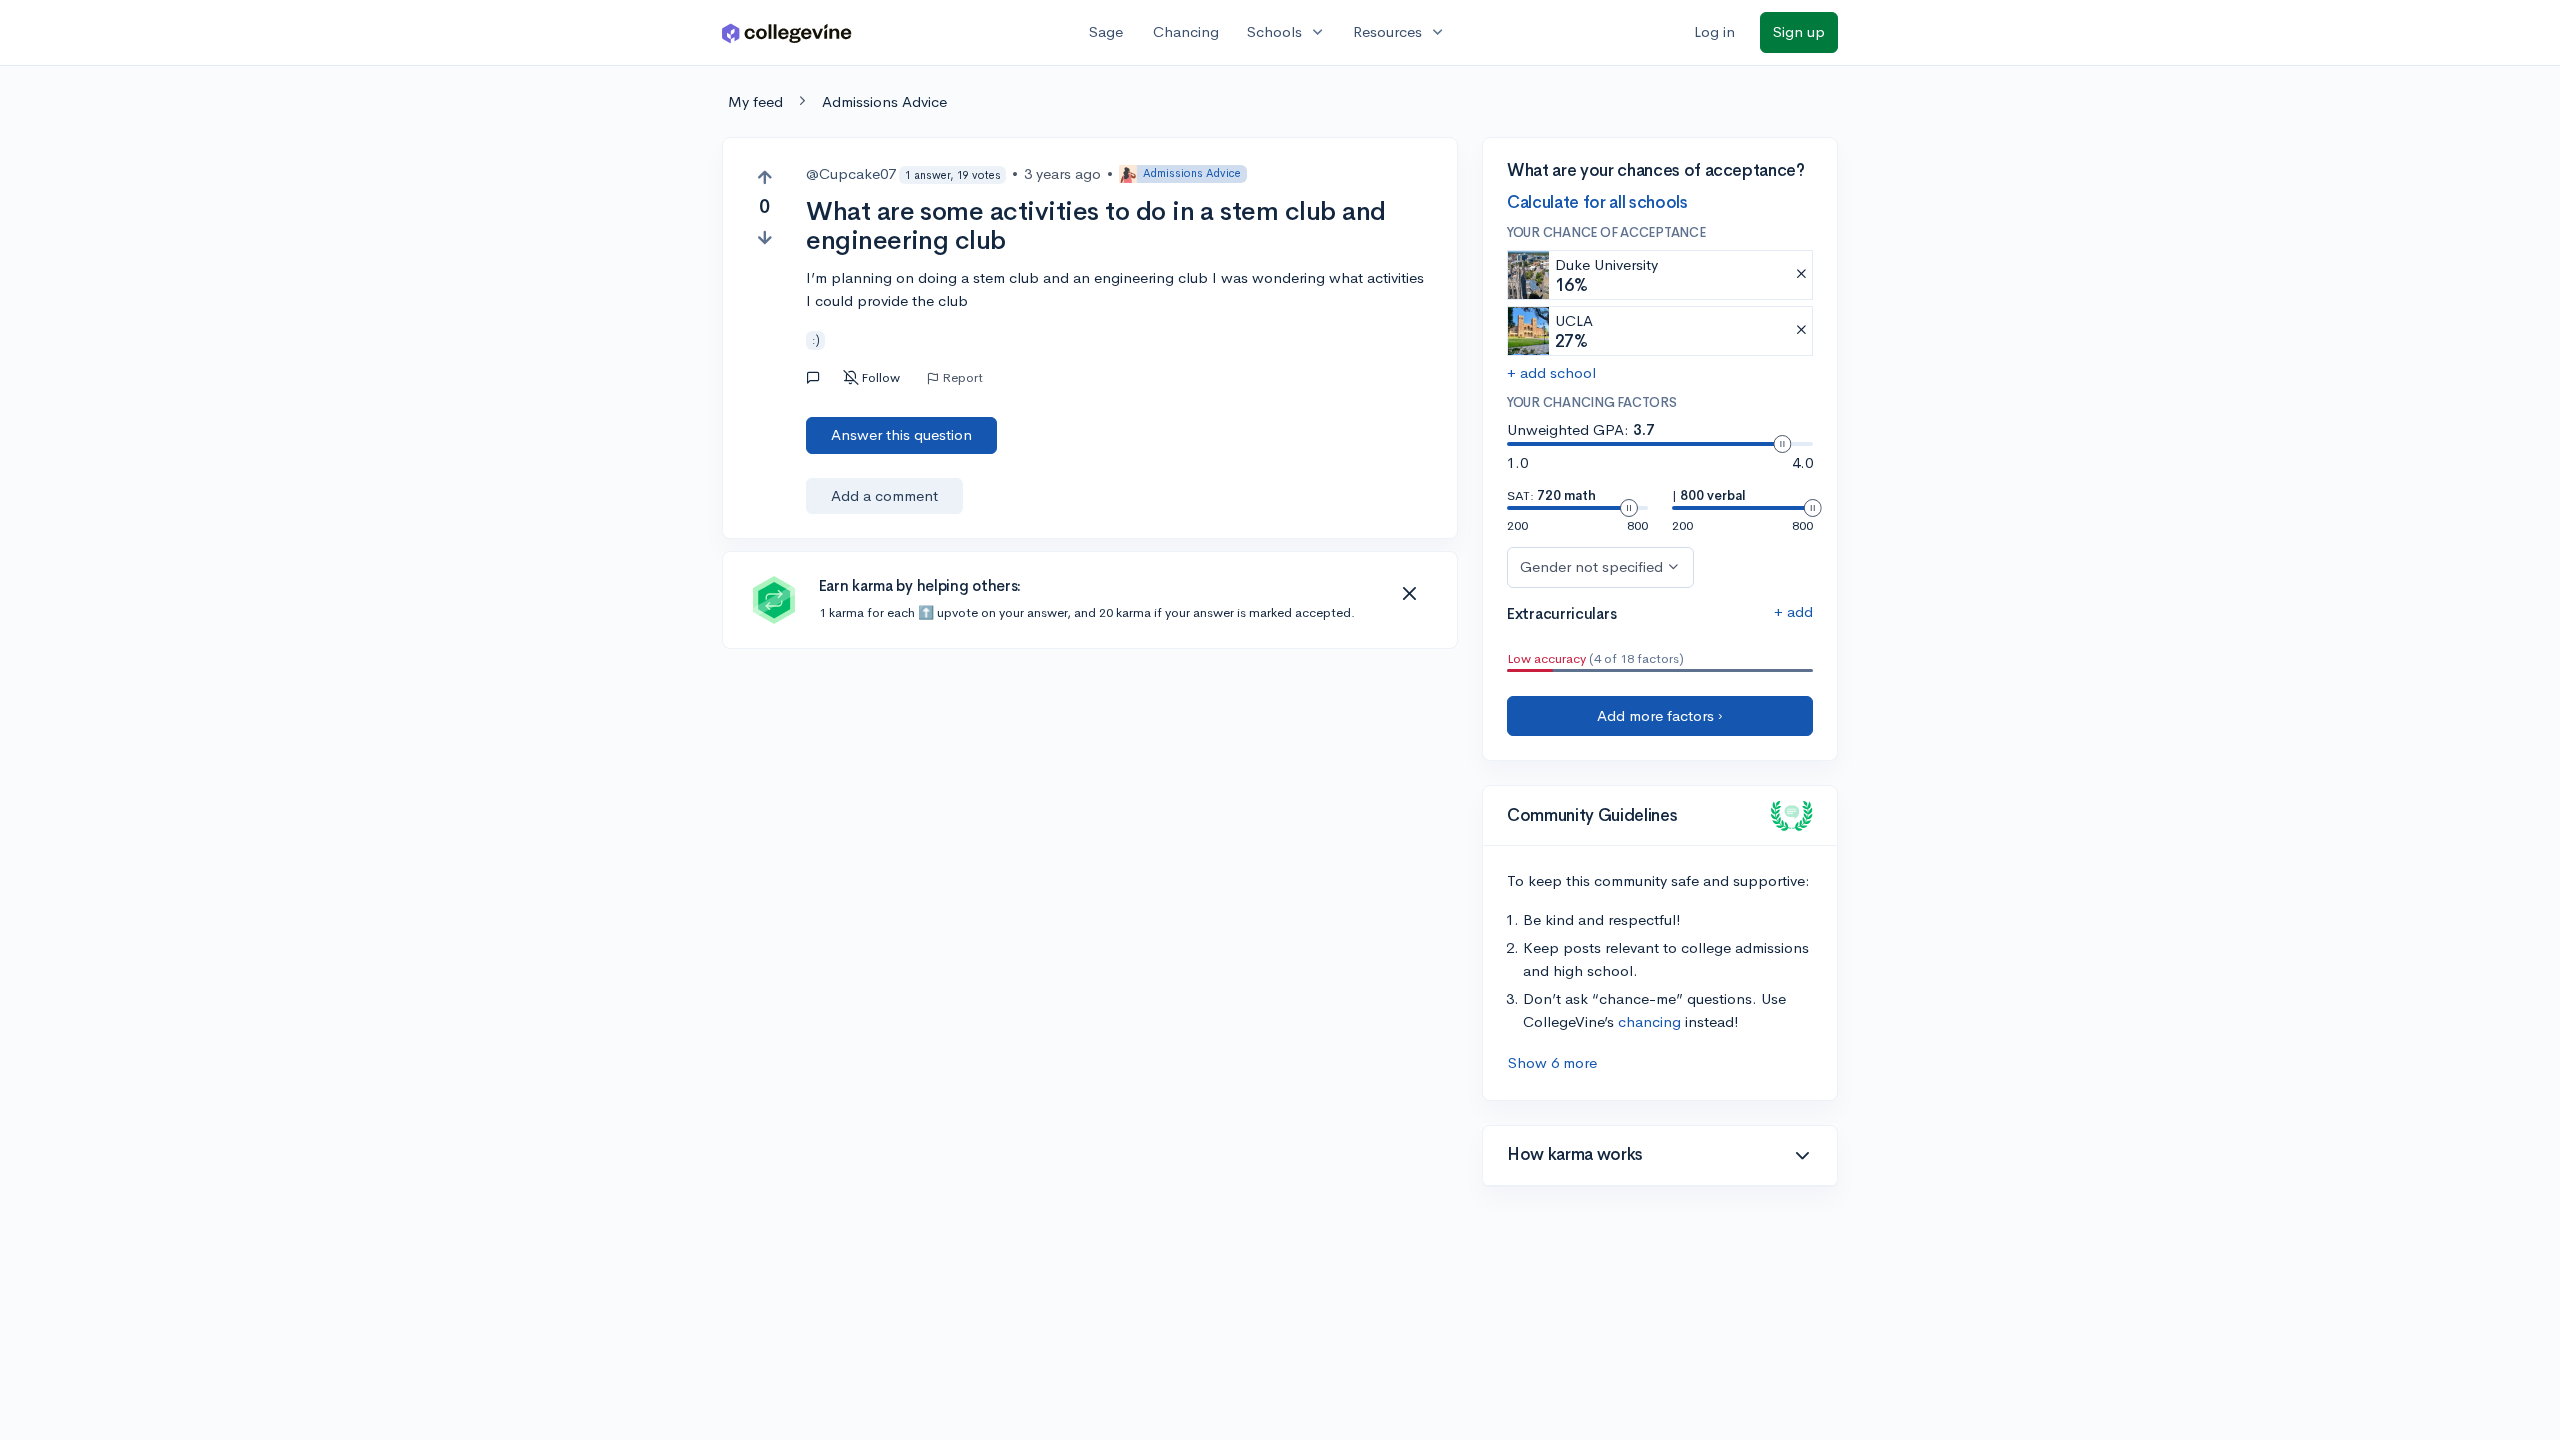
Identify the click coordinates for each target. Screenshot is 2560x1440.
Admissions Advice (884, 101)
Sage (1106, 31)
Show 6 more (1552, 1062)
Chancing (1186, 31)
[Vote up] (764, 177)
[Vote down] (764, 237)
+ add (1793, 611)
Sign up (1799, 31)
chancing (1649, 1021)
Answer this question (901, 434)
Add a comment (884, 495)
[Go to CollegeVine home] (787, 32)
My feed (755, 101)
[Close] (1409, 594)
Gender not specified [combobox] (1591, 566)
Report (962, 378)
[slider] (1782, 444)
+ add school (1551, 372)
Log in (1714, 31)
